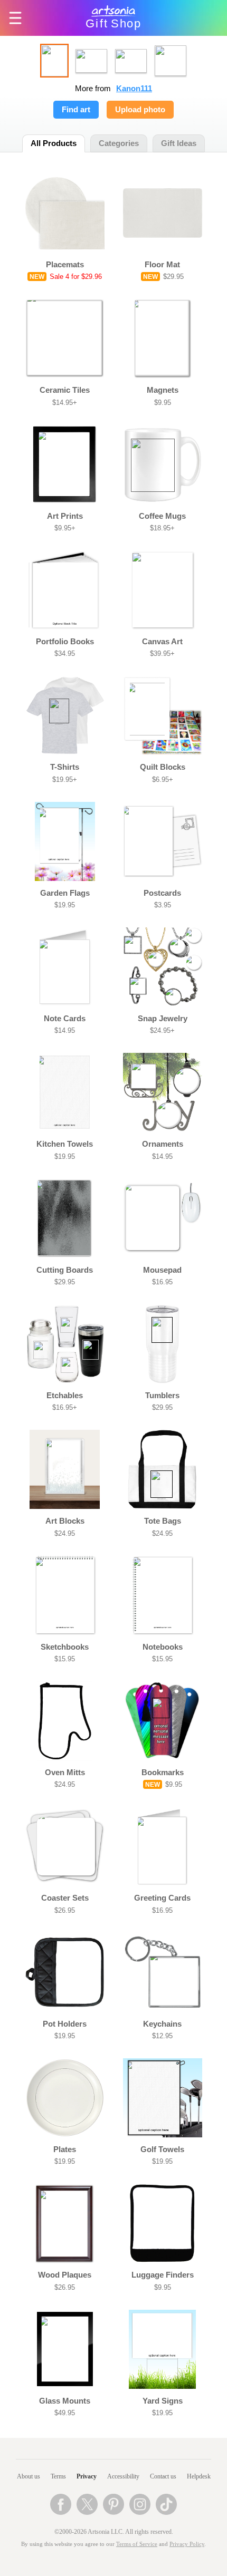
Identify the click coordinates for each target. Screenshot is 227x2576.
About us (29, 2476)
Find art (76, 110)
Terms (58, 2476)
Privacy (87, 2476)
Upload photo (140, 110)
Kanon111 (134, 89)
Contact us (163, 2476)
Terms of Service (137, 2544)
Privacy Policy (187, 2544)
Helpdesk (199, 2476)
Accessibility (123, 2476)
